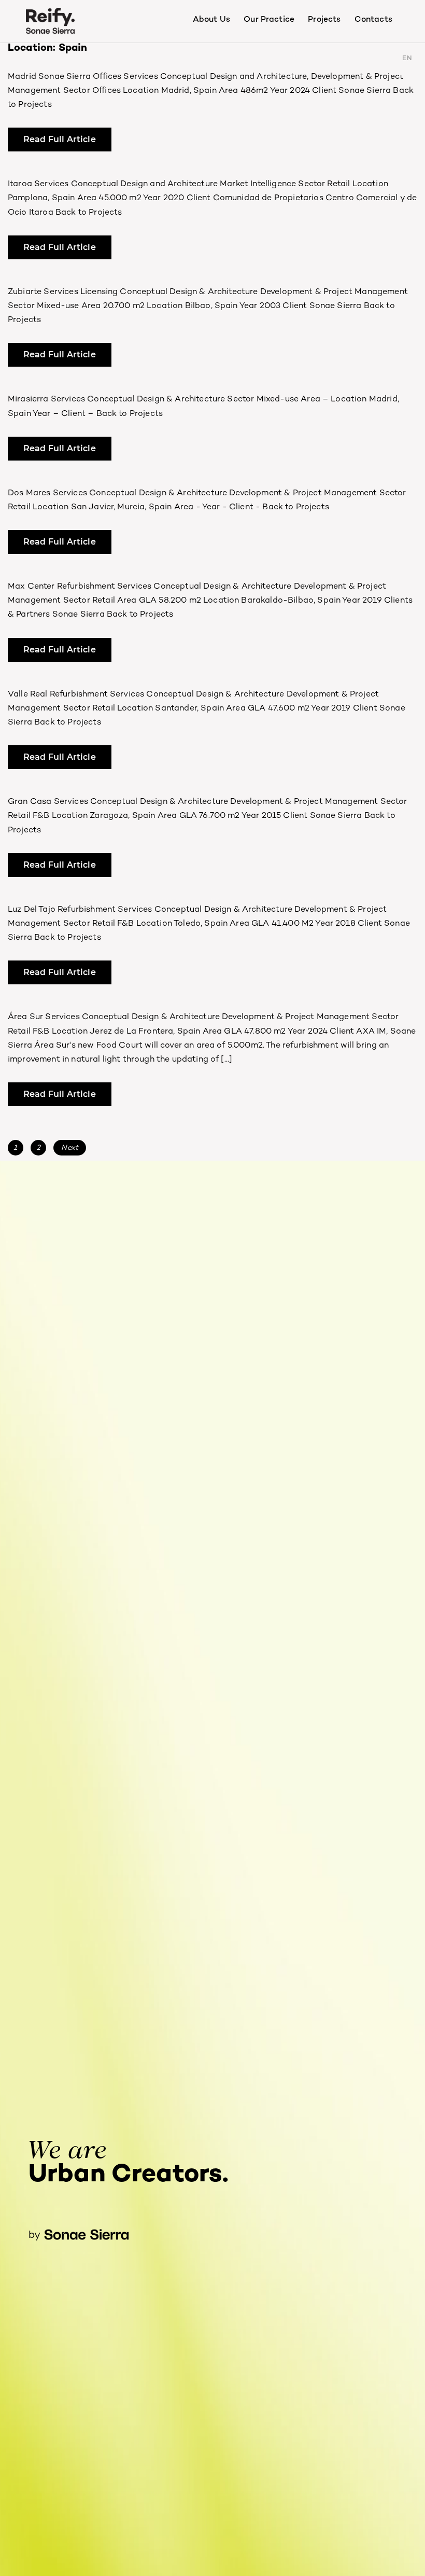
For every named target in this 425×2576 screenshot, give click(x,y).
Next (70, 1148)
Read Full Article (60, 139)
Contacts (373, 20)
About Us (211, 20)
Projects (324, 20)
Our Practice (269, 20)
